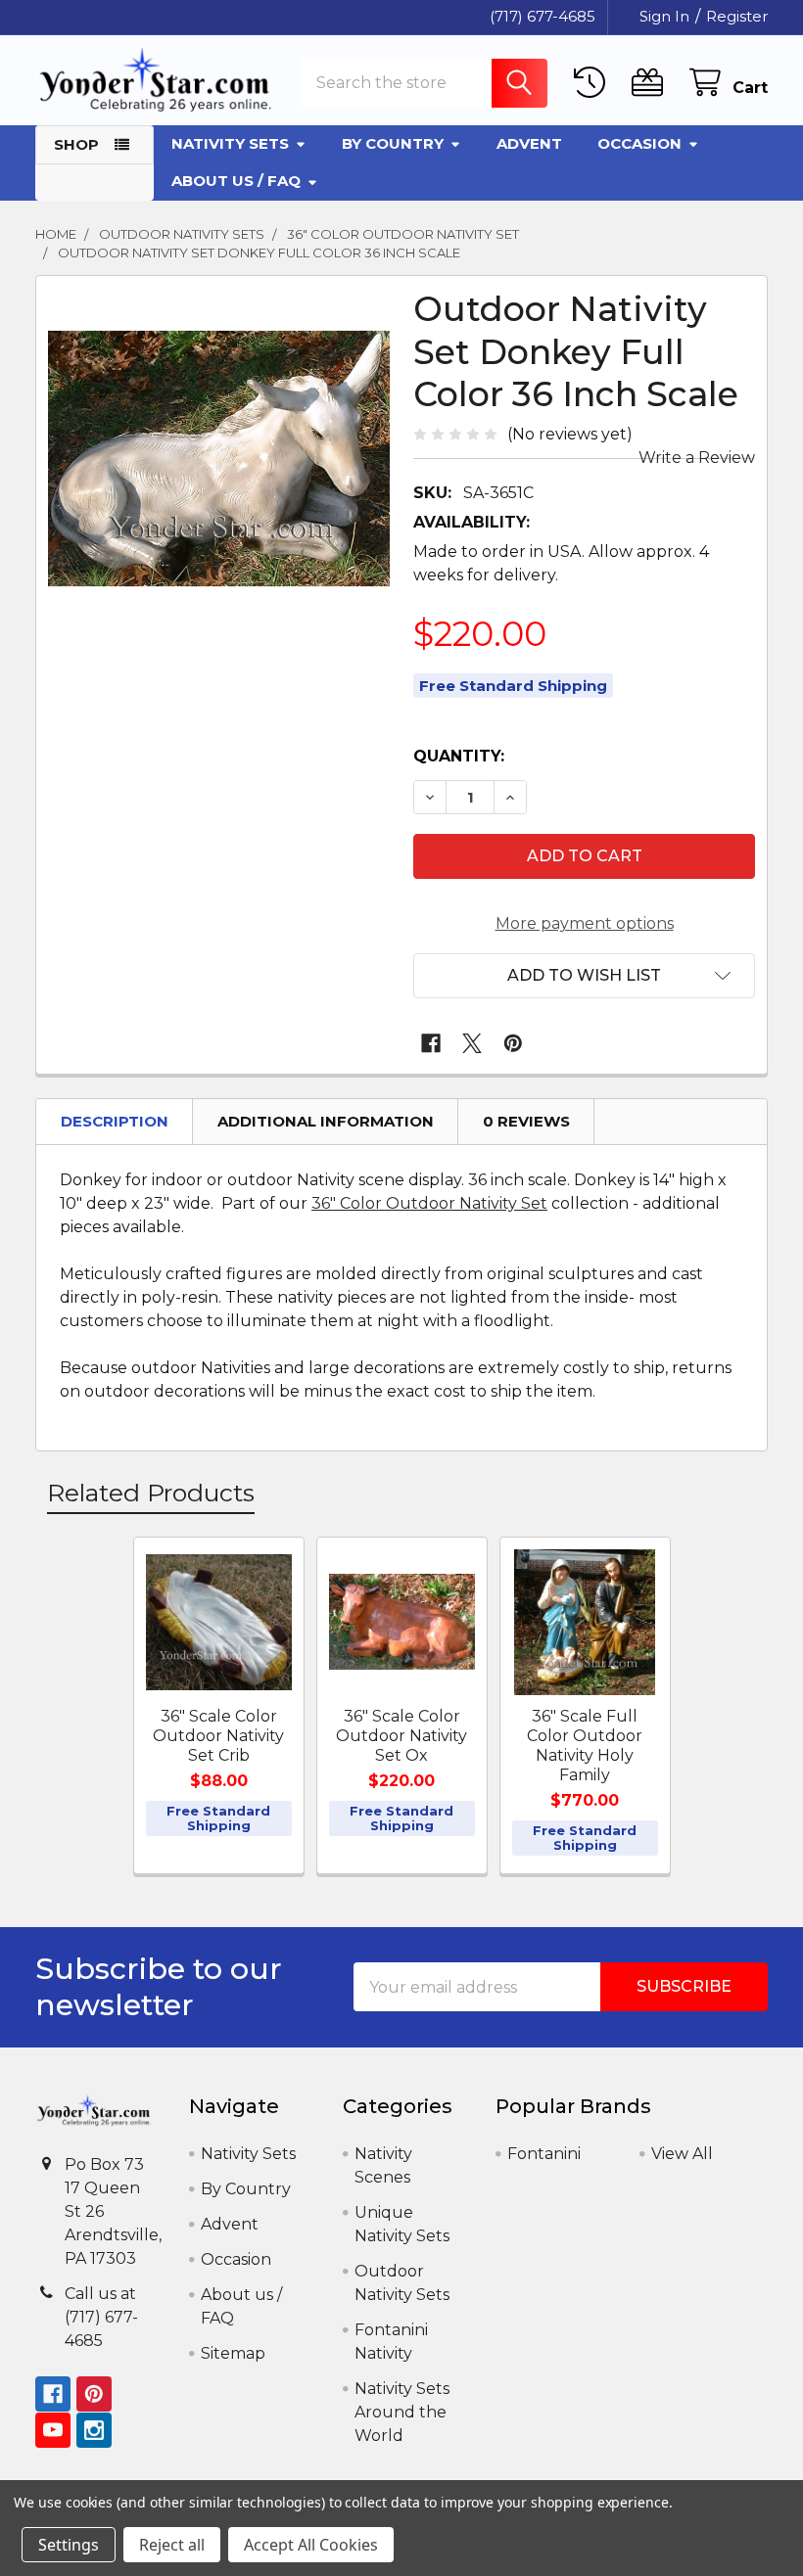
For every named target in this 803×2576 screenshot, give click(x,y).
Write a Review (697, 458)
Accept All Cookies (311, 2545)
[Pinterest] (513, 1043)
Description (115, 1121)
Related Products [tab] (151, 1493)
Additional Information (326, 1121)
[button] (584, 976)
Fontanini (544, 2154)
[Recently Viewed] (594, 83)
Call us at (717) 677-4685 (101, 2317)
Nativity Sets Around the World (402, 2412)
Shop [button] (76, 144)
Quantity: (459, 756)
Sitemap (233, 2353)
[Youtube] (53, 2430)
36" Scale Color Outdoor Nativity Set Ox (401, 1736)
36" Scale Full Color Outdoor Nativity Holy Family (585, 1746)
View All (682, 2154)
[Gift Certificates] (652, 83)
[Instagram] (94, 2430)
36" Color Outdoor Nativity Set (429, 1203)
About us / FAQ (236, 181)
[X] (472, 1043)
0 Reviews (526, 1121)
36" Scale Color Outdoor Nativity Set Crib (218, 1736)
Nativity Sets (230, 143)
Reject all (172, 2545)
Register (737, 16)
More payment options (585, 923)
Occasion (639, 143)
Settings (69, 2545)
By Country (393, 143)
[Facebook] (431, 1043)
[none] (219, 459)
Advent (529, 143)
